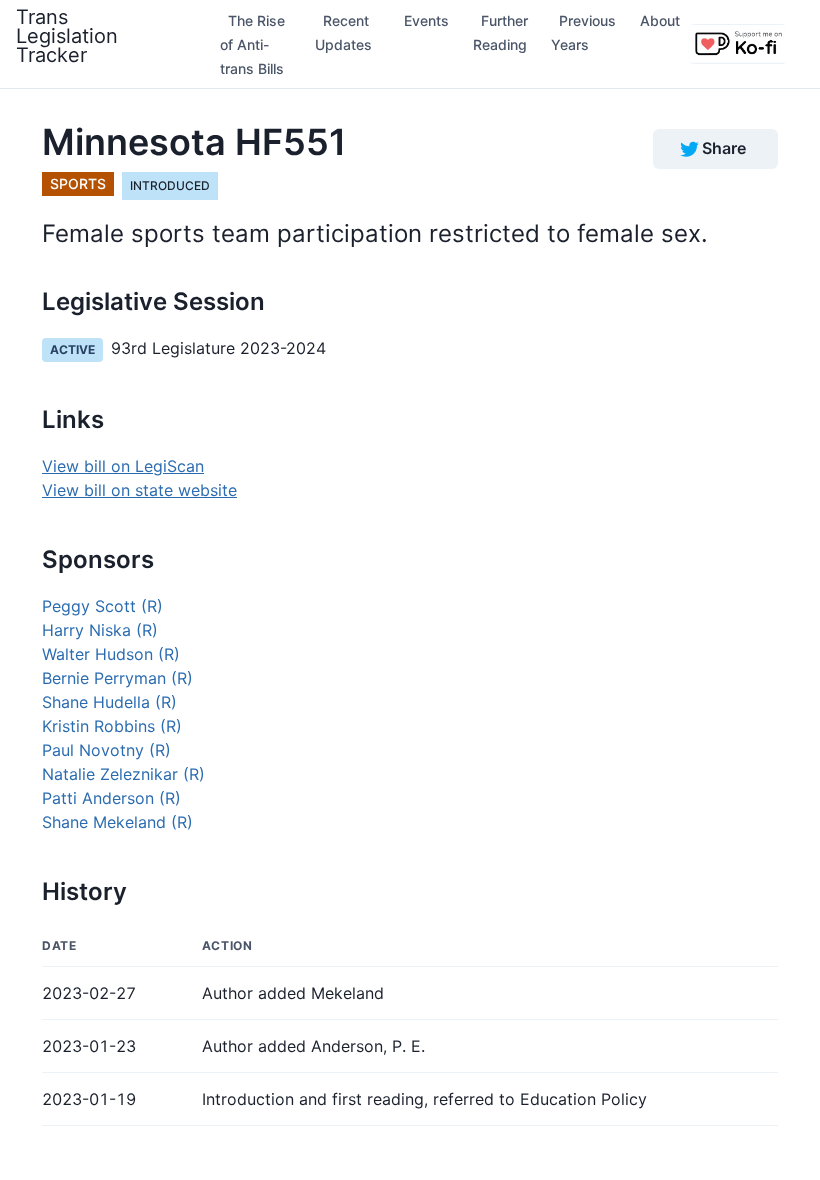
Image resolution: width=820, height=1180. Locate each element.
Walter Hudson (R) (111, 654)
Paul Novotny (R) (106, 750)
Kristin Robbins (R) (112, 726)
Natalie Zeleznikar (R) (123, 774)
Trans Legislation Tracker (67, 36)
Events (426, 20)
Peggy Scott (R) (102, 606)
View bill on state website (139, 490)
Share (724, 148)
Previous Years (583, 32)
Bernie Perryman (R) (117, 678)
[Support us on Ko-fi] (738, 44)
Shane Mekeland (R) (117, 822)
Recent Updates (343, 32)
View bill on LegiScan (123, 466)
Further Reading (500, 32)
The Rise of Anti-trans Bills (252, 44)
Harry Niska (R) (100, 630)
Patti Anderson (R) (111, 798)
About (660, 20)
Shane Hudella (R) (109, 702)
